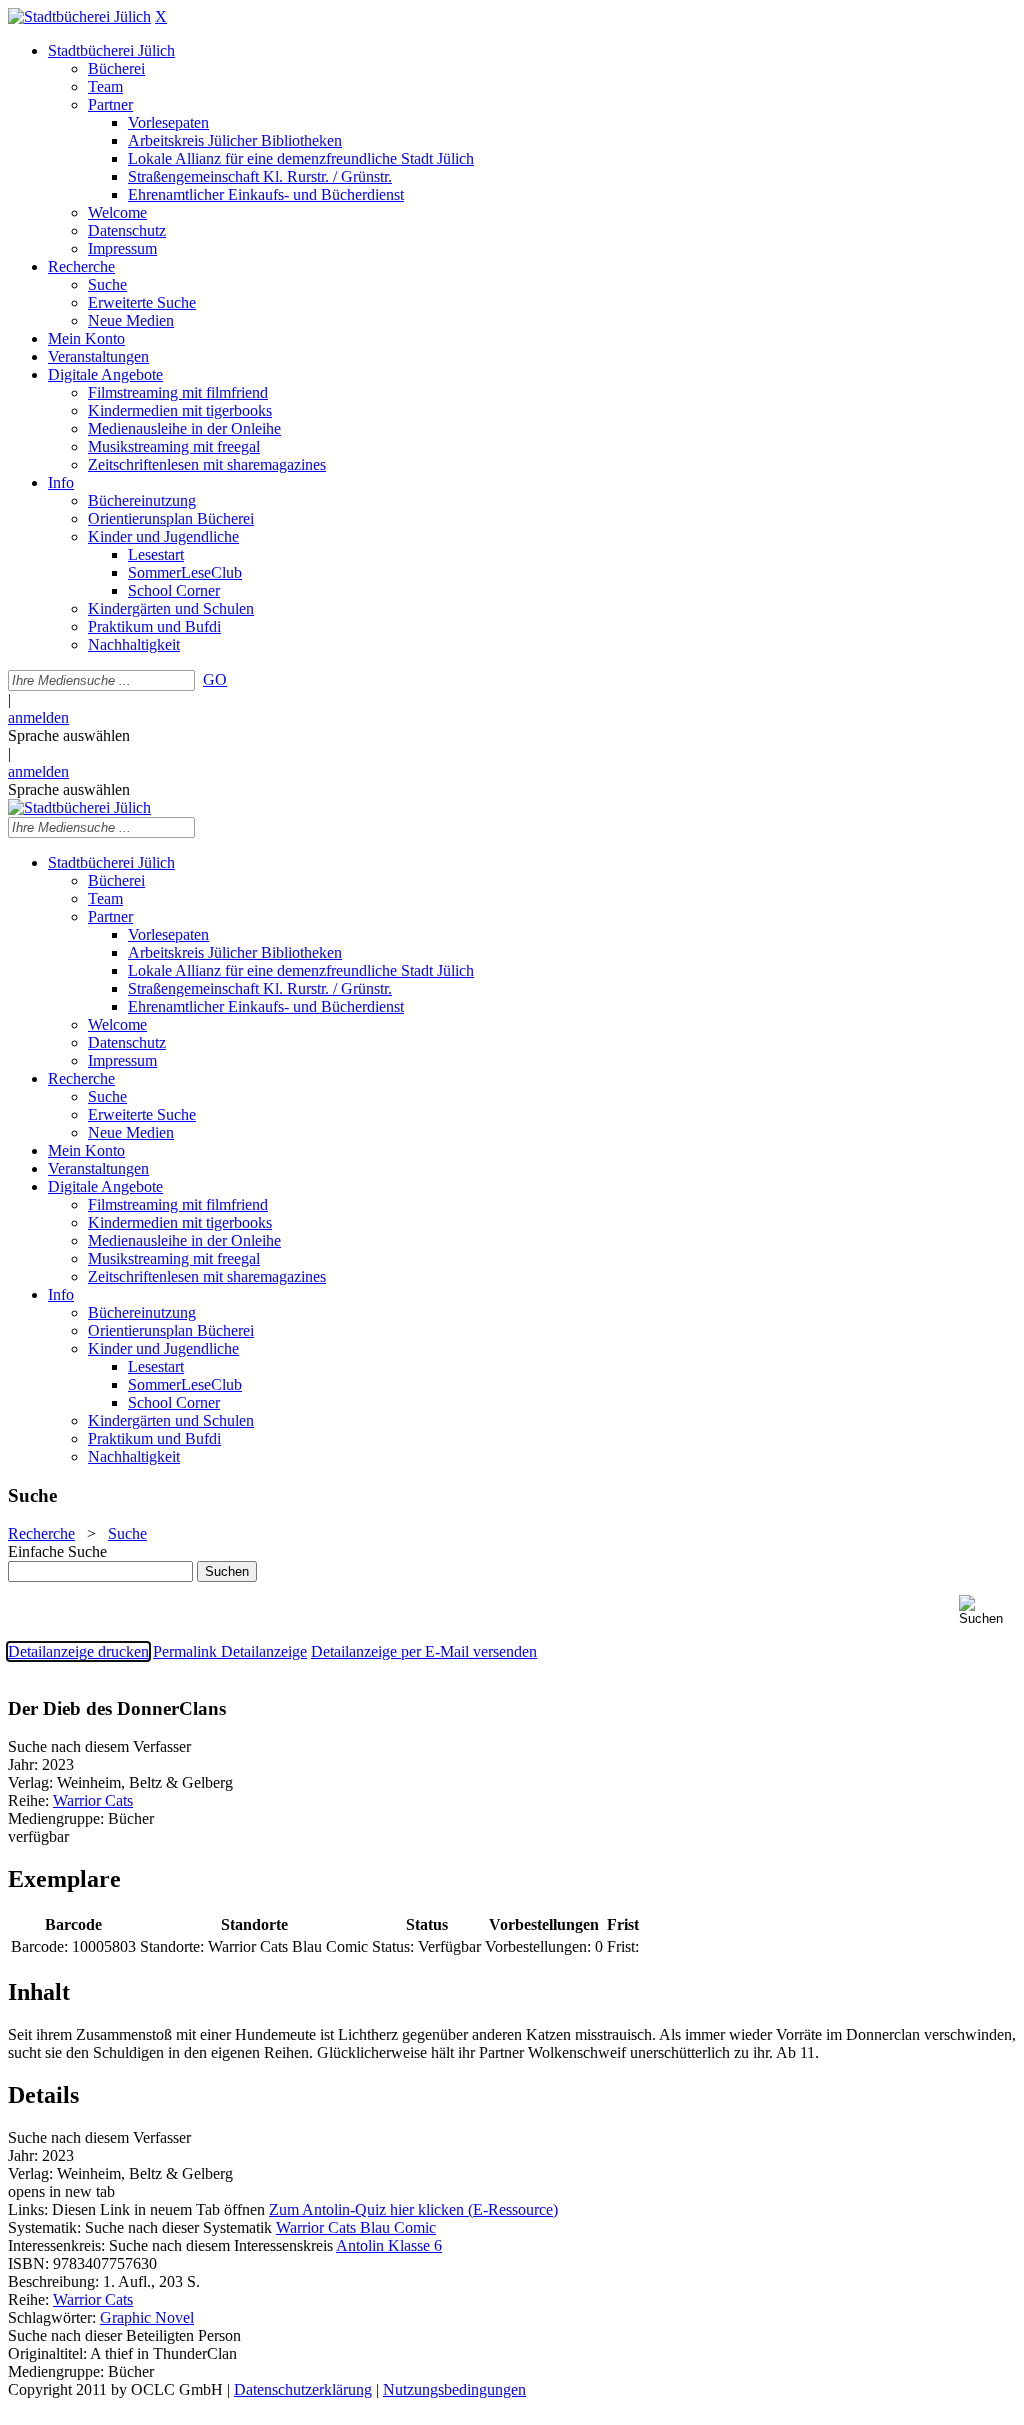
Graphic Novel (147, 2317)
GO (215, 679)
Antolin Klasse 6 (389, 2245)
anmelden (38, 717)
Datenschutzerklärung (303, 2389)
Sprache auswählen (69, 735)
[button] (987, 1610)
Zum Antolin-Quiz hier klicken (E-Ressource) (413, 2209)
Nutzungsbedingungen (454, 2389)
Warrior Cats (93, 1800)
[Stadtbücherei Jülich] (79, 16)
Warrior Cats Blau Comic (356, 2227)
